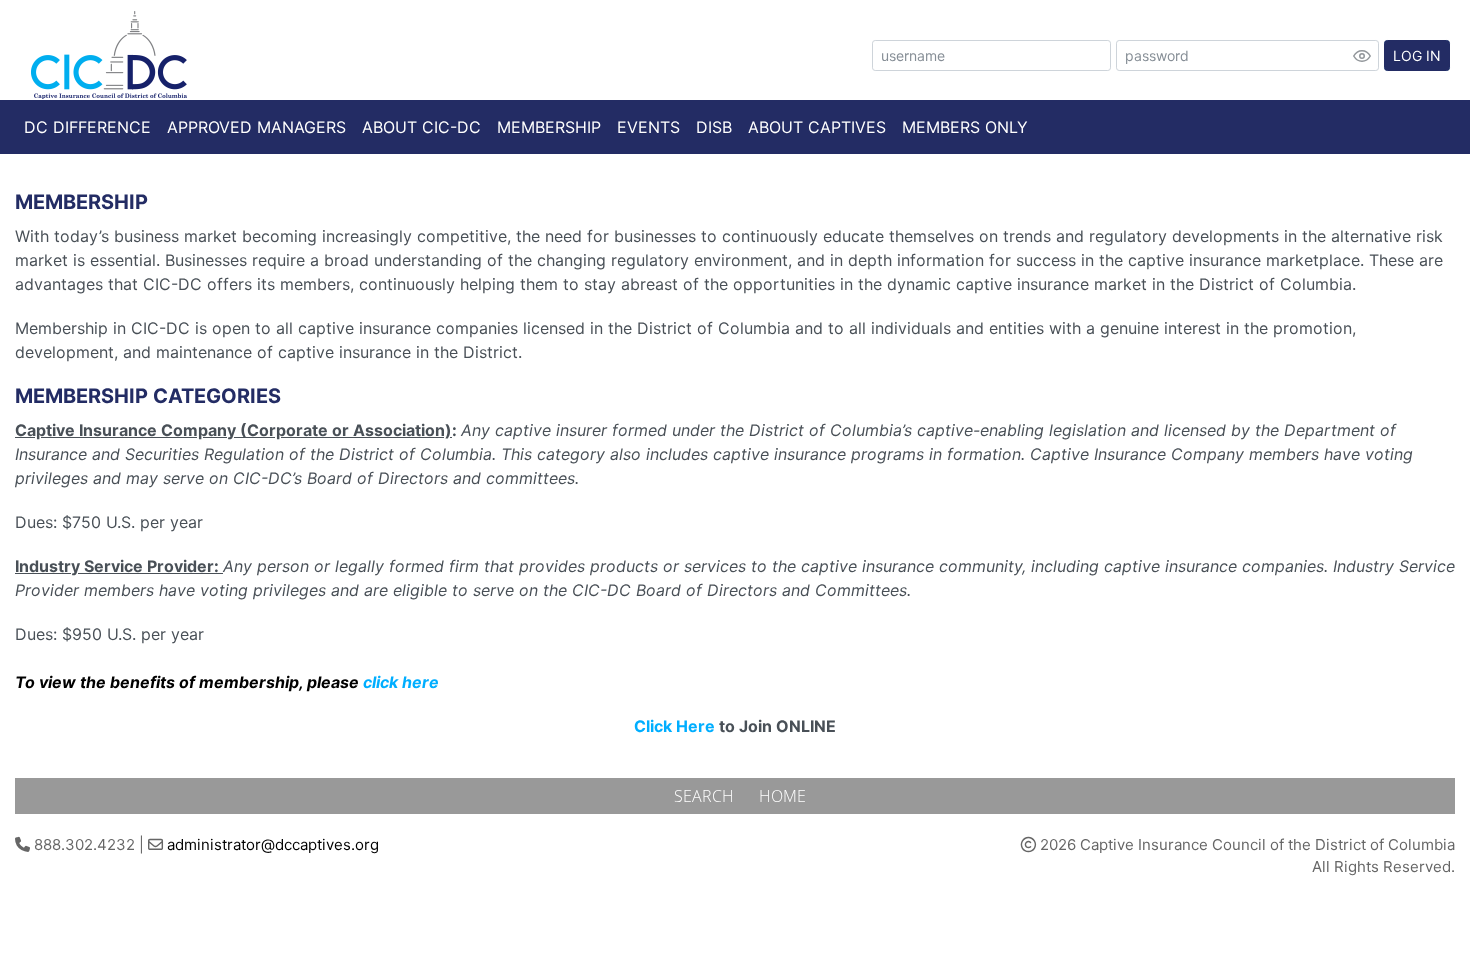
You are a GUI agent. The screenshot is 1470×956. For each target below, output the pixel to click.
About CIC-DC (421, 127)
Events (648, 127)
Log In (1417, 55)
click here (401, 682)
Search (706, 796)
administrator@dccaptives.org (273, 844)
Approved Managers (256, 127)
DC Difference (87, 127)
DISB (714, 127)
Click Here (674, 726)
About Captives (817, 127)
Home (782, 796)
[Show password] (1362, 56)
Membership (549, 127)
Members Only (965, 127)
